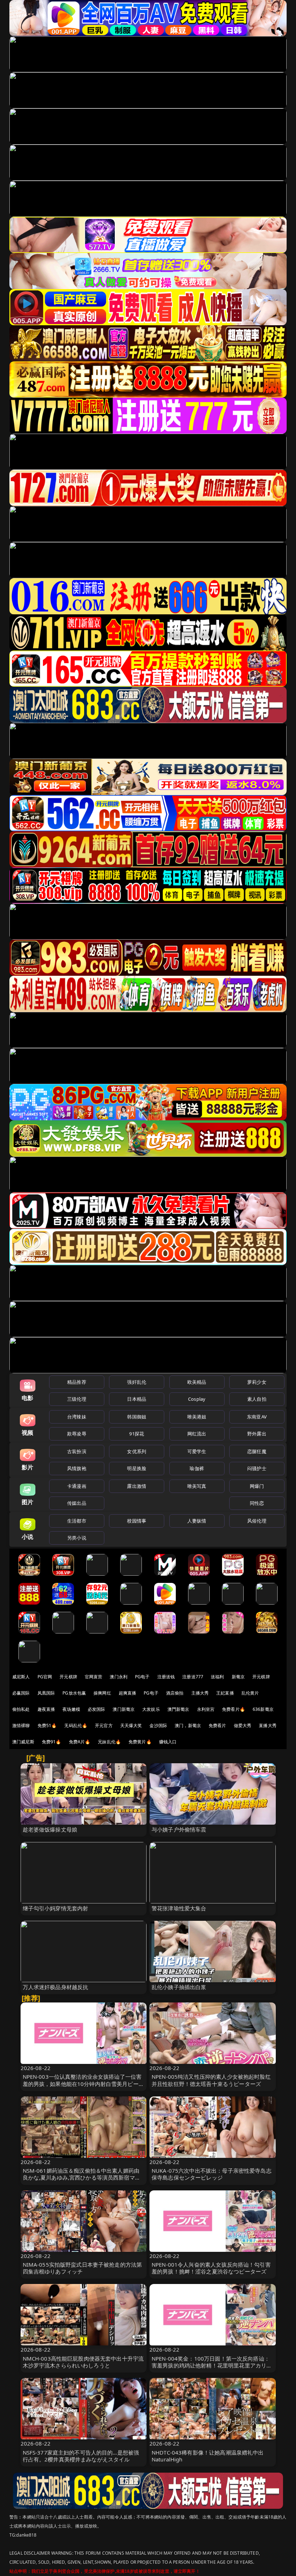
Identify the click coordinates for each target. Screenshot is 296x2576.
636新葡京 (263, 1709)
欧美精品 (197, 1382)
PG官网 (45, 1677)
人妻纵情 (197, 1521)
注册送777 (193, 1677)
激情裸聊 (21, 1725)
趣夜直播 (46, 1709)
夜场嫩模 (71, 1709)
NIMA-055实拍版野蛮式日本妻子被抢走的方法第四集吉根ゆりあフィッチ (82, 2268)
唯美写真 (197, 1486)
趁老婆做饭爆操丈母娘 (50, 1829)
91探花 (137, 1434)
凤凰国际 (46, 1693)
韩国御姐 (137, 1417)
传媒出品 (77, 1503)
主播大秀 (200, 1693)
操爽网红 (102, 1693)
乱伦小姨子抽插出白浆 (179, 1987)
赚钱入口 (168, 1742)
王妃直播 (225, 1693)
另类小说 (77, 1538)
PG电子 (142, 1677)
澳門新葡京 (179, 1709)
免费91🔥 (52, 1742)
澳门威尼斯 (23, 1742)
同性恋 (257, 1503)
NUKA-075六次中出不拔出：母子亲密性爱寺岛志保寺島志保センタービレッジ (212, 2174)
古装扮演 (77, 1451)
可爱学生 (197, 1451)
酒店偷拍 (175, 1693)
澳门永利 (119, 1677)
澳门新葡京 (124, 1709)
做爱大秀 (243, 1725)
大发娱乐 (151, 1709)
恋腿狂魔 (257, 1451)
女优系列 (137, 1451)
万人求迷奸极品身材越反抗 (56, 1987)
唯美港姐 (197, 1417)
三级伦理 (77, 1399)
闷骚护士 (257, 1468)
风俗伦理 (257, 1521)
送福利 (217, 1677)
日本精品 (137, 1399)
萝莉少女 (257, 1382)
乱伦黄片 (250, 1693)
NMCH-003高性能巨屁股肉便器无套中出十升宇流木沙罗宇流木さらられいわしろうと (83, 2362)
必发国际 (97, 1709)
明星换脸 (137, 1468)
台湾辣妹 (77, 1417)
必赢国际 (21, 1693)
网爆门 (257, 1486)
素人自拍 (257, 1399)
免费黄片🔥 (140, 1742)
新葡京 (238, 1677)
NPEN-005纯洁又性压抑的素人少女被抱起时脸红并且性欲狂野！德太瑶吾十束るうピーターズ (211, 2080)
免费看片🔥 (234, 1709)
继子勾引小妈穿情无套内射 (56, 1908)
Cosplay (197, 1399)
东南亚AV (257, 1417)
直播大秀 (268, 1725)
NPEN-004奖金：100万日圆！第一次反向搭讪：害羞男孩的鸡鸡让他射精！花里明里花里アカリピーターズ (212, 2365)
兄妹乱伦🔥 (109, 1742)
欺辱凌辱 (77, 1434)
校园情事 (137, 1521)
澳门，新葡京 (188, 1725)
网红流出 (197, 1434)
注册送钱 (166, 1677)
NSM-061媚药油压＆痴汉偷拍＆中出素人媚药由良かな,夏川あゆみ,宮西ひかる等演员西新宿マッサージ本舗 (82, 2177)
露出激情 (137, 1486)
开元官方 (104, 1725)
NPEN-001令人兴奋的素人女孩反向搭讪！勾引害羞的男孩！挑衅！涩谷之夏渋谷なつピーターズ (211, 2268)
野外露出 (257, 1434)
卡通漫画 (77, 1486)
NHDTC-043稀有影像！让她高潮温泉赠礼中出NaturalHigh (208, 2456)
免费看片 (217, 1725)
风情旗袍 (77, 1468)
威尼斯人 (21, 1677)
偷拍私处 (21, 1709)
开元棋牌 (68, 1677)
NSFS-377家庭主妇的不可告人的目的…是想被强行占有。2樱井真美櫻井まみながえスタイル (81, 2456)
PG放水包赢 (74, 1693)
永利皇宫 (206, 1709)
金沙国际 (158, 1725)
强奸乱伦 (137, 1382)
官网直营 (94, 1677)
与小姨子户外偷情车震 (179, 1829)
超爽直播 (128, 1693)
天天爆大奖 (131, 1725)
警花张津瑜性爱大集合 (179, 1908)
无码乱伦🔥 (76, 1725)
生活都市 (77, 1521)
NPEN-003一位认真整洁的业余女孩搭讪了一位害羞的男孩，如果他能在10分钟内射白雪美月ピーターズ (83, 2083)
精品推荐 (77, 1382)
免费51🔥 (47, 1725)
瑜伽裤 (197, 1468)
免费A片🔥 (80, 1742)
